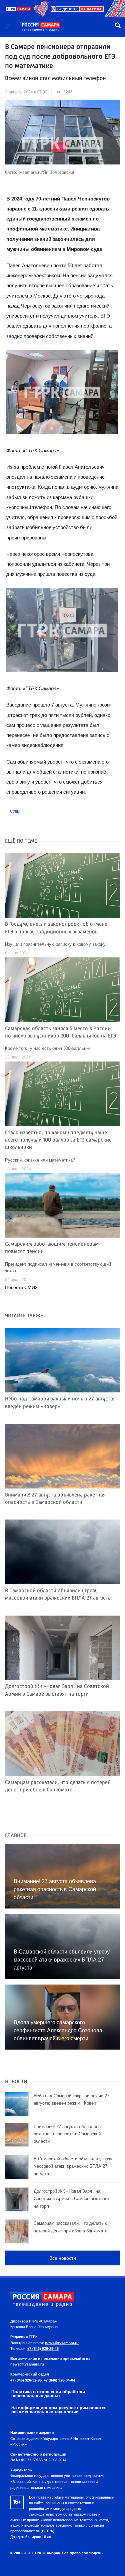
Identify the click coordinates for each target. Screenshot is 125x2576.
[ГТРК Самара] (40, 27)
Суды (15, 811)
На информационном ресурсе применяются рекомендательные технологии (59, 2410)
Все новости (63, 2258)
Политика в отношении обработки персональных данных (48, 2394)
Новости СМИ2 (21, 1287)
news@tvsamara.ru (62, 2343)
